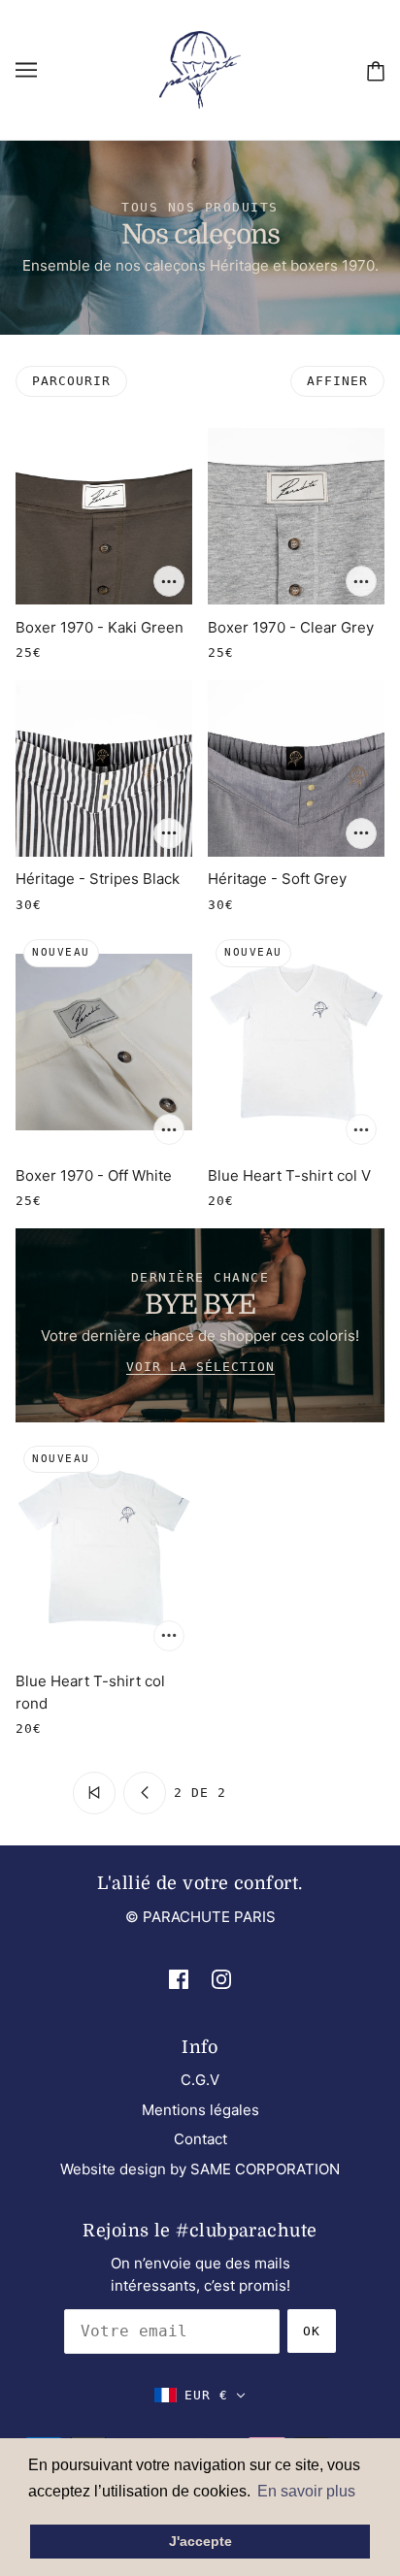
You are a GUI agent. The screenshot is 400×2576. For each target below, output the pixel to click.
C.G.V (200, 2080)
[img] (179, 1979)
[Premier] (94, 1793)
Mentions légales (200, 2110)
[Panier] (376, 70)
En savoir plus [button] (306, 2491)
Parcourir (71, 381)
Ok (312, 2331)
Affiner (337, 381)
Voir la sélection (200, 1367)
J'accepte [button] (200, 2541)
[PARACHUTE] (200, 68)
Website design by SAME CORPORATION (200, 2169)
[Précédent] (145, 1793)
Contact (200, 2139)
